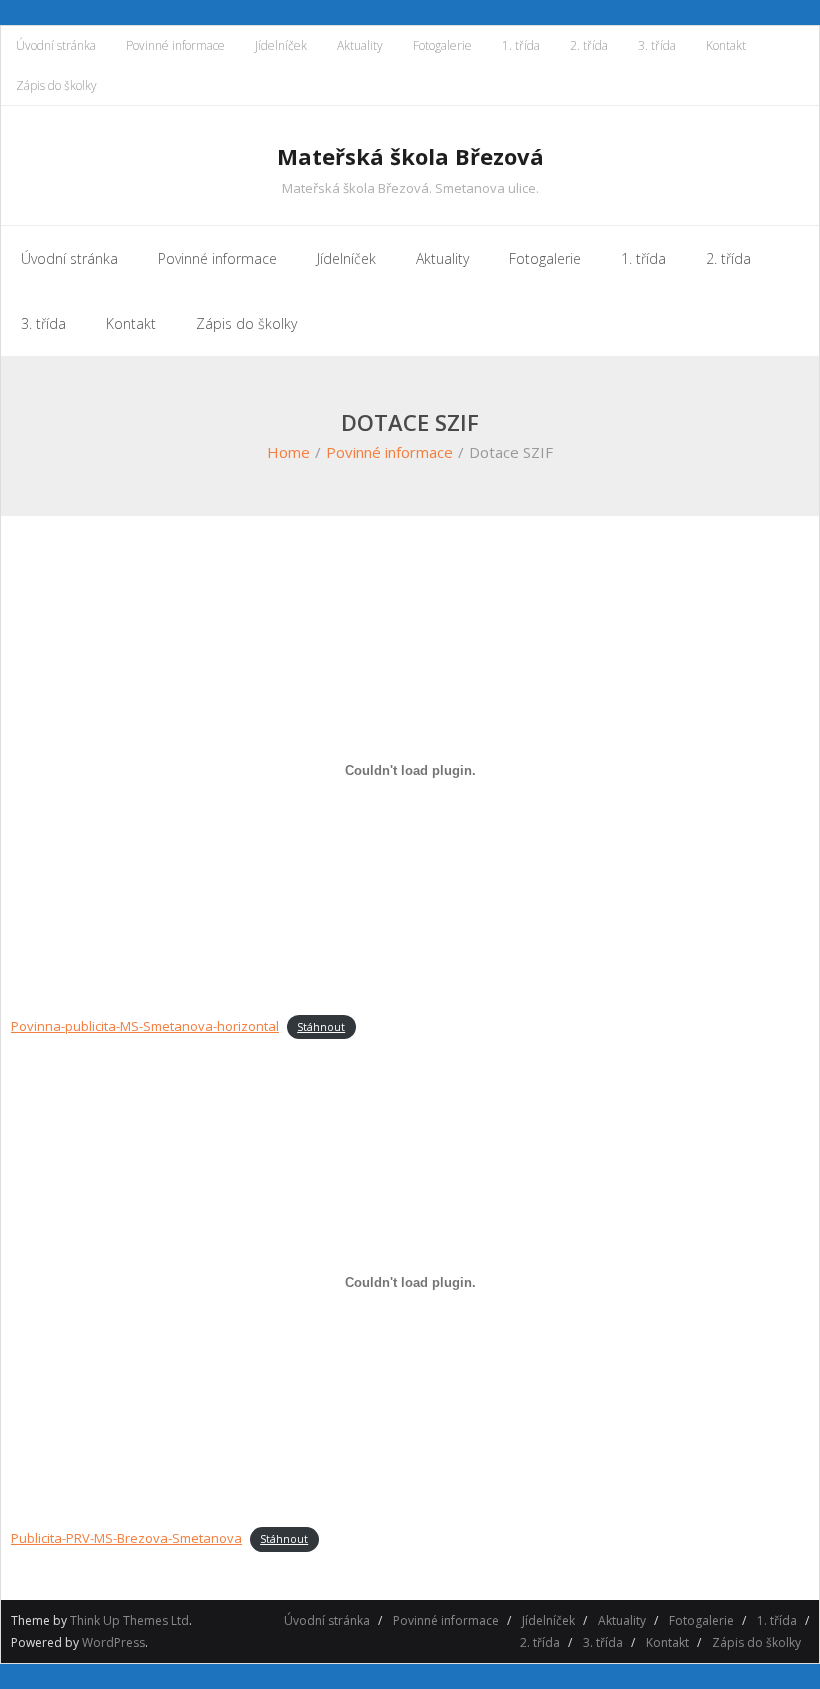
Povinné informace (175, 45)
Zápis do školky (56, 85)
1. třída (521, 45)
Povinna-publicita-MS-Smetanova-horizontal (145, 1026)
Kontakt (726, 45)
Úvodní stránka (56, 45)
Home (288, 452)
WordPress (113, 1642)
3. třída (657, 45)
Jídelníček (281, 45)
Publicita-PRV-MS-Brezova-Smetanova (126, 1538)
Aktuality (360, 45)
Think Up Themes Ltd (129, 1620)
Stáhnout (321, 1027)
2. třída (589, 45)
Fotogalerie (442, 45)
